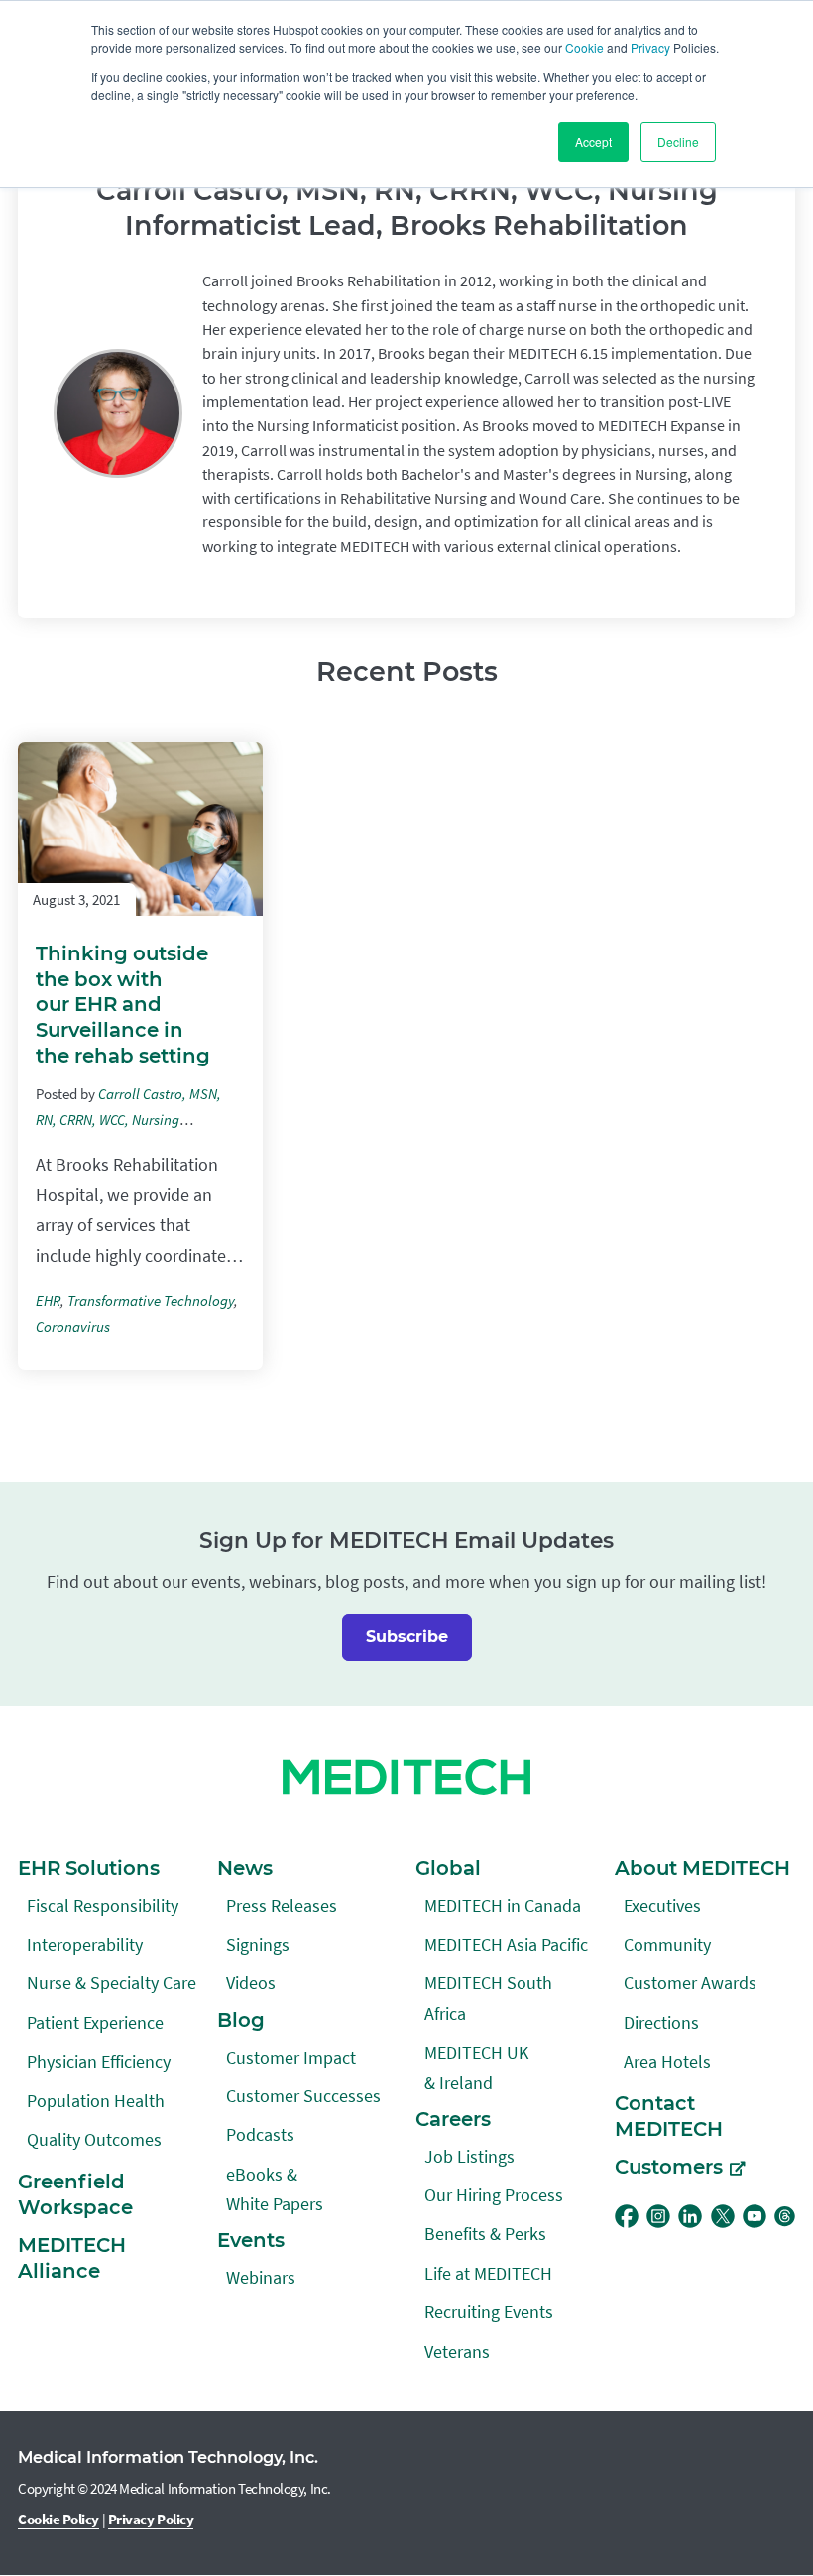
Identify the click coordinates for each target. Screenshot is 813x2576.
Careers (453, 2119)
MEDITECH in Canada (503, 1905)
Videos (251, 1983)
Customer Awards (690, 1983)
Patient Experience (95, 2022)
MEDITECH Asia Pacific (506, 1944)
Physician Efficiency (99, 2061)
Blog (241, 2020)
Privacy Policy (151, 2519)
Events (251, 2240)
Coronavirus (73, 1327)
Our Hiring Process (494, 2195)
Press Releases (282, 1905)
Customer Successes (303, 2096)
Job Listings (469, 2156)
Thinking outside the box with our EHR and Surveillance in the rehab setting (123, 1005)
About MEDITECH (702, 1868)
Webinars (261, 2277)
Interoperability (85, 1944)
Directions (661, 2022)
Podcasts (260, 2134)
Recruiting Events (489, 2312)
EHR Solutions (89, 1868)
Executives (662, 1905)
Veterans (457, 2352)
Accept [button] (593, 141)
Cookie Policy (58, 2519)
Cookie (584, 47)
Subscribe (407, 1637)
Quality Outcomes (94, 2139)
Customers (669, 2167)
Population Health (96, 2101)
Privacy (650, 47)
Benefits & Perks (485, 2234)
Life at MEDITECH (488, 2273)
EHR (48, 1301)
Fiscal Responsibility (103, 1905)
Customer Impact (291, 2057)
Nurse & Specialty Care (112, 1983)
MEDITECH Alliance (72, 2258)
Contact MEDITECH (669, 2116)
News (245, 1868)
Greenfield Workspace (75, 2194)
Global (448, 1868)
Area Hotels (667, 2061)
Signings (258, 1944)
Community (667, 1944)
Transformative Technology (151, 1301)
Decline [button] (678, 141)
